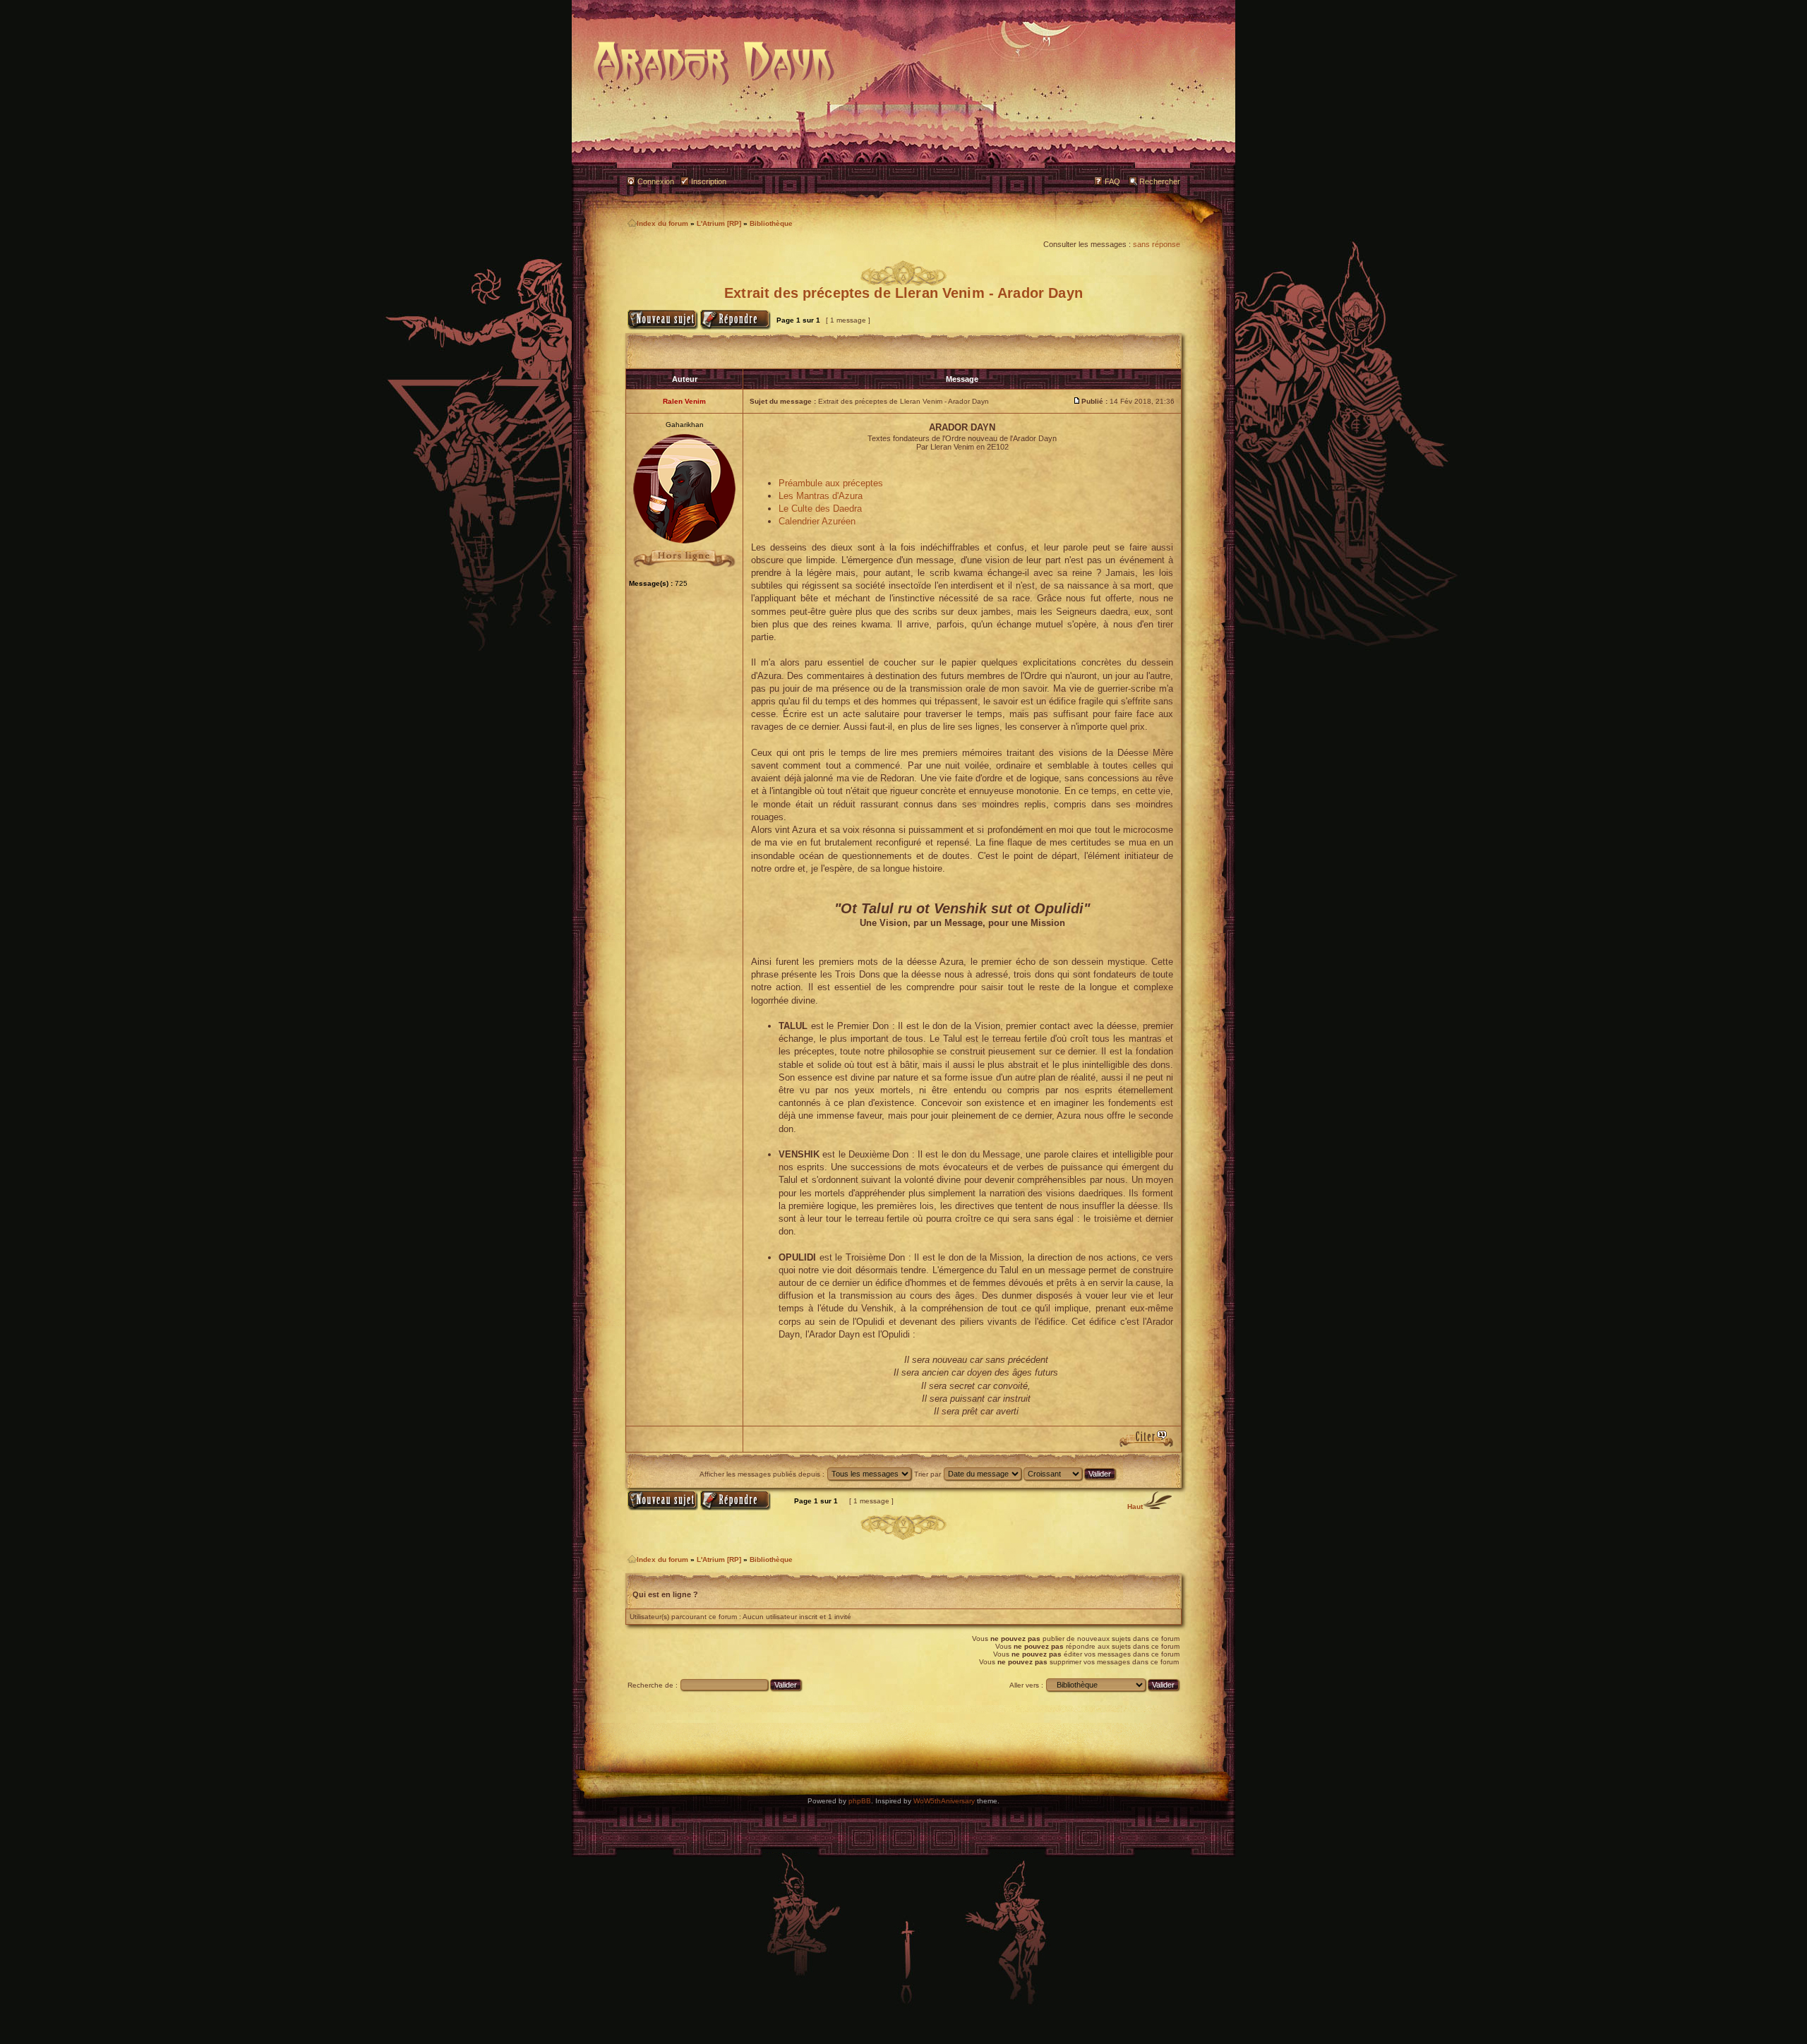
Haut (1135, 1507)
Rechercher (1160, 181)
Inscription (709, 181)
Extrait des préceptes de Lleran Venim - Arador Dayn (903, 293)
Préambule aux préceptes (831, 483)
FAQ (1112, 181)
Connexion (656, 181)
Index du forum (662, 223)
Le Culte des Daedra (820, 509)
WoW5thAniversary (944, 1801)
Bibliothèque (771, 223)
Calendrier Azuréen (817, 521)
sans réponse (1157, 244)
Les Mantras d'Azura (821, 496)
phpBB (860, 1801)
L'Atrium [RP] (719, 223)
